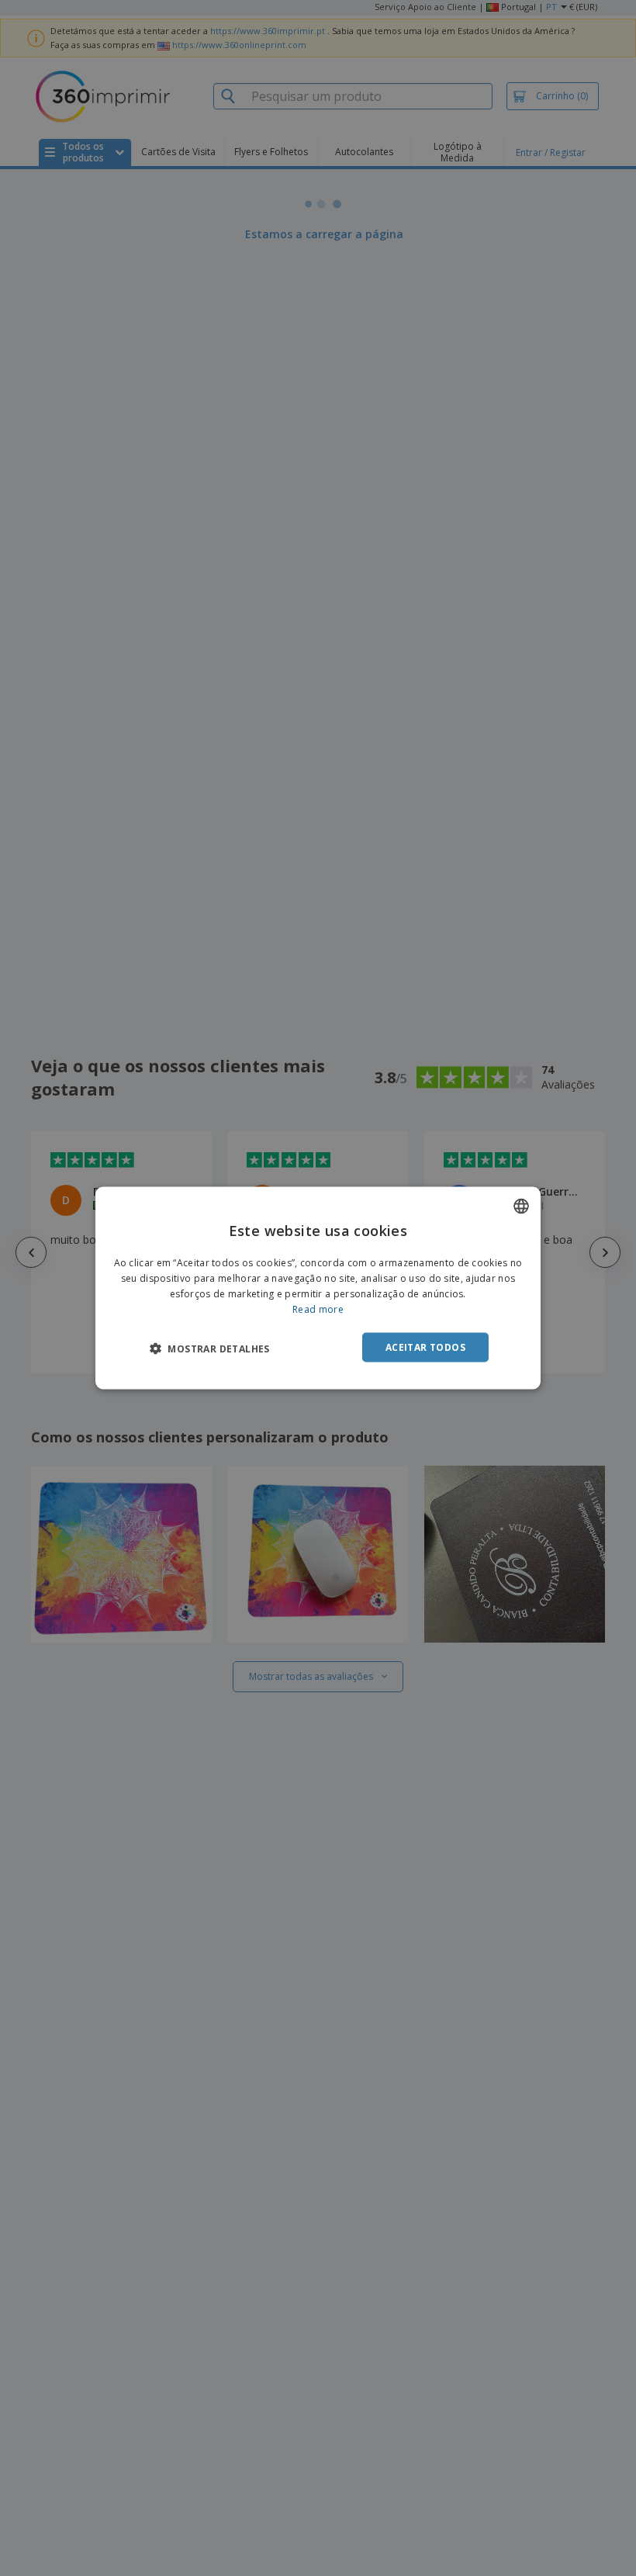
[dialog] (318, 1288)
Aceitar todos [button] (425, 1347)
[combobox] (521, 1207)
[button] (210, 1348)
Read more (318, 1309)
